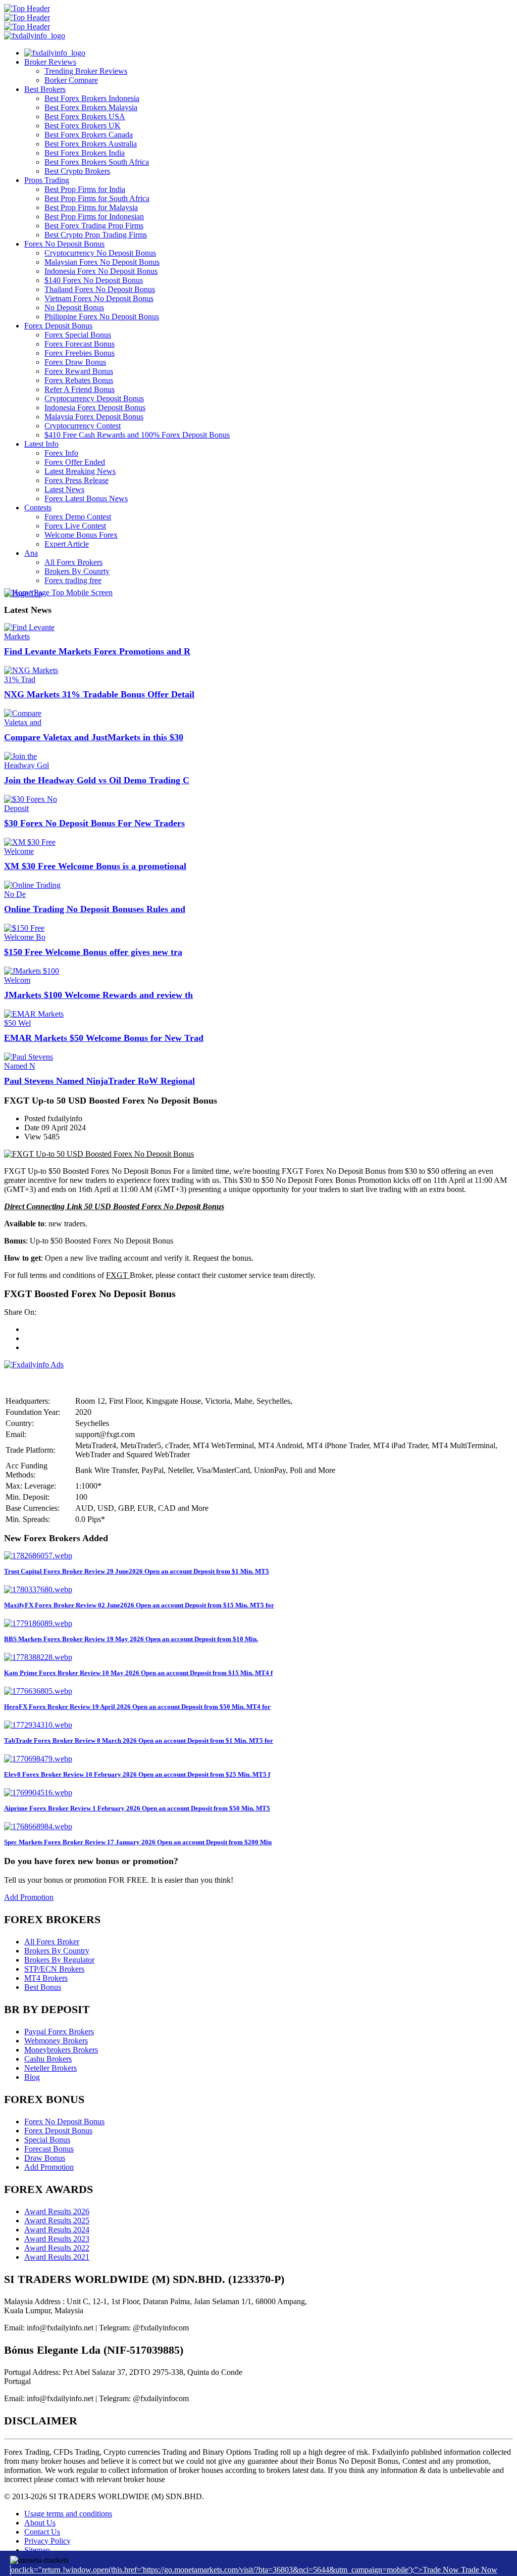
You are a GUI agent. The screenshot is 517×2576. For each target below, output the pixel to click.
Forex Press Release (76, 480)
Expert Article (67, 544)
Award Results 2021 (57, 2257)
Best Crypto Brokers (77, 171)
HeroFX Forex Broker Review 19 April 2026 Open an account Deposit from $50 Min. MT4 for (137, 1707)
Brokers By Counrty (77, 571)
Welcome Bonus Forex (81, 535)
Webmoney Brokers (56, 2041)
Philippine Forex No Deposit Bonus (102, 317)
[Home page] (55, 53)
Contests (38, 508)
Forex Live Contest (75, 526)
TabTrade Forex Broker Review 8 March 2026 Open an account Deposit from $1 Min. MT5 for (139, 1740)
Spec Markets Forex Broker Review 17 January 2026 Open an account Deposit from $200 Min (138, 1842)
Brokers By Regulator (59, 1960)
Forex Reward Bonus (79, 371)
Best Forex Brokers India (85, 153)
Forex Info (61, 453)
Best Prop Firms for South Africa (97, 198)
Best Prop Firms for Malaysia (91, 207)
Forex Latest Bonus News (86, 498)
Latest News (64, 489)
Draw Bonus (45, 2158)
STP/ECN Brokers (54, 1969)
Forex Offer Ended (75, 462)
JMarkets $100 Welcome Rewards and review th (98, 995)
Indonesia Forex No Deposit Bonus (101, 271)
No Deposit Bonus (74, 307)
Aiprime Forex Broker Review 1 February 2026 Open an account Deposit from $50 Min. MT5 (137, 1808)
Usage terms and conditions (68, 2514)
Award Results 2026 (57, 2211)
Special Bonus (47, 2140)
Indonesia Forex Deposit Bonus (95, 408)
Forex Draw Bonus (75, 362)
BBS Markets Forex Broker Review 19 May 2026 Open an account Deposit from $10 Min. (131, 1639)
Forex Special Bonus (78, 335)
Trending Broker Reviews (86, 71)
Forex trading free (73, 580)
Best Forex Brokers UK (83, 126)
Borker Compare (71, 80)
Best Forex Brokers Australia (91, 144)
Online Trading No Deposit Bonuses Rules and (95, 909)
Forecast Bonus (49, 2149)
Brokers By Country (57, 1951)
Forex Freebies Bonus (80, 353)
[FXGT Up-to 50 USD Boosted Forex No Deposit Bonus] (99, 1154)
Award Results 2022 (57, 2248)
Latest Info (41, 444)
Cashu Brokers (48, 2059)
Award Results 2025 (57, 2221)
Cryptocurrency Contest (83, 426)
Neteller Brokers (50, 2068)
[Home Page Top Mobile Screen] (58, 592)
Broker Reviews (50, 62)
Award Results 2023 (57, 2239)
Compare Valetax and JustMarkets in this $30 (94, 737)
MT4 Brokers (46, 1978)
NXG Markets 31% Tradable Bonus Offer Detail (99, 694)
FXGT (118, 1275)
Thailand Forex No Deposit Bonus (100, 289)
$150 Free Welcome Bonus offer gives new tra (93, 952)
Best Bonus (43, 1987)
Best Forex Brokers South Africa (97, 162)
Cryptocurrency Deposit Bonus (94, 398)
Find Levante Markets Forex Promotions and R (97, 651)
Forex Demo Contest (78, 517)
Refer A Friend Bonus (80, 389)
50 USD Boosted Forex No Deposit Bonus (154, 1206)
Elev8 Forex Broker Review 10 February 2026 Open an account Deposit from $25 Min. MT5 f (137, 1774)
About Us (40, 2523)
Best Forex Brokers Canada (89, 135)
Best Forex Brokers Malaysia (91, 107)
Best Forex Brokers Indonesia (92, 98)
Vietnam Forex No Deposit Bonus (99, 298)
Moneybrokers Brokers (61, 2050)
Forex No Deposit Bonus (64, 244)
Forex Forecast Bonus (80, 344)
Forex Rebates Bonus (79, 380)
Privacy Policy (47, 2541)
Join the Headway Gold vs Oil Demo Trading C (97, 780)
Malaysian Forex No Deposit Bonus (102, 262)
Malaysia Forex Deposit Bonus (94, 417)
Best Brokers (45, 89)
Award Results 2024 (57, 2230)
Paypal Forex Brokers (59, 2032)
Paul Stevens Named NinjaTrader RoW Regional (99, 1081)
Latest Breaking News (80, 471)
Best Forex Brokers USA (85, 116)
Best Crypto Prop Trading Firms (96, 235)
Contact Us (42, 2532)
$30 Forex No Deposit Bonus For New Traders (94, 823)
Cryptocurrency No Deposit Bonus (100, 253)
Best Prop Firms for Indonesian (94, 217)
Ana (31, 553)
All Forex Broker (52, 1942)
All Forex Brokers (73, 562)
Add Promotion (29, 1897)
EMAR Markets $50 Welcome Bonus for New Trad (104, 1038)
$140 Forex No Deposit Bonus (94, 280)
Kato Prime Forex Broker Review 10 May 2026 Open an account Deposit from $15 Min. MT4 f (138, 1673)
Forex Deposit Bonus (58, 326)
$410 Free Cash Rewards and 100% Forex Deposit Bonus (137, 435)
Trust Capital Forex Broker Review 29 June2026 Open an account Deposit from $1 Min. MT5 (137, 1571)
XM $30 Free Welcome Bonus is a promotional (95, 866)
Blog (32, 2077)
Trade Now (479, 2570)
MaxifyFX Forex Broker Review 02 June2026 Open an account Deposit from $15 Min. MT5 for (139, 1605)
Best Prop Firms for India (85, 189)
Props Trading (47, 180)
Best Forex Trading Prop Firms (94, 226)
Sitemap (37, 2550)
